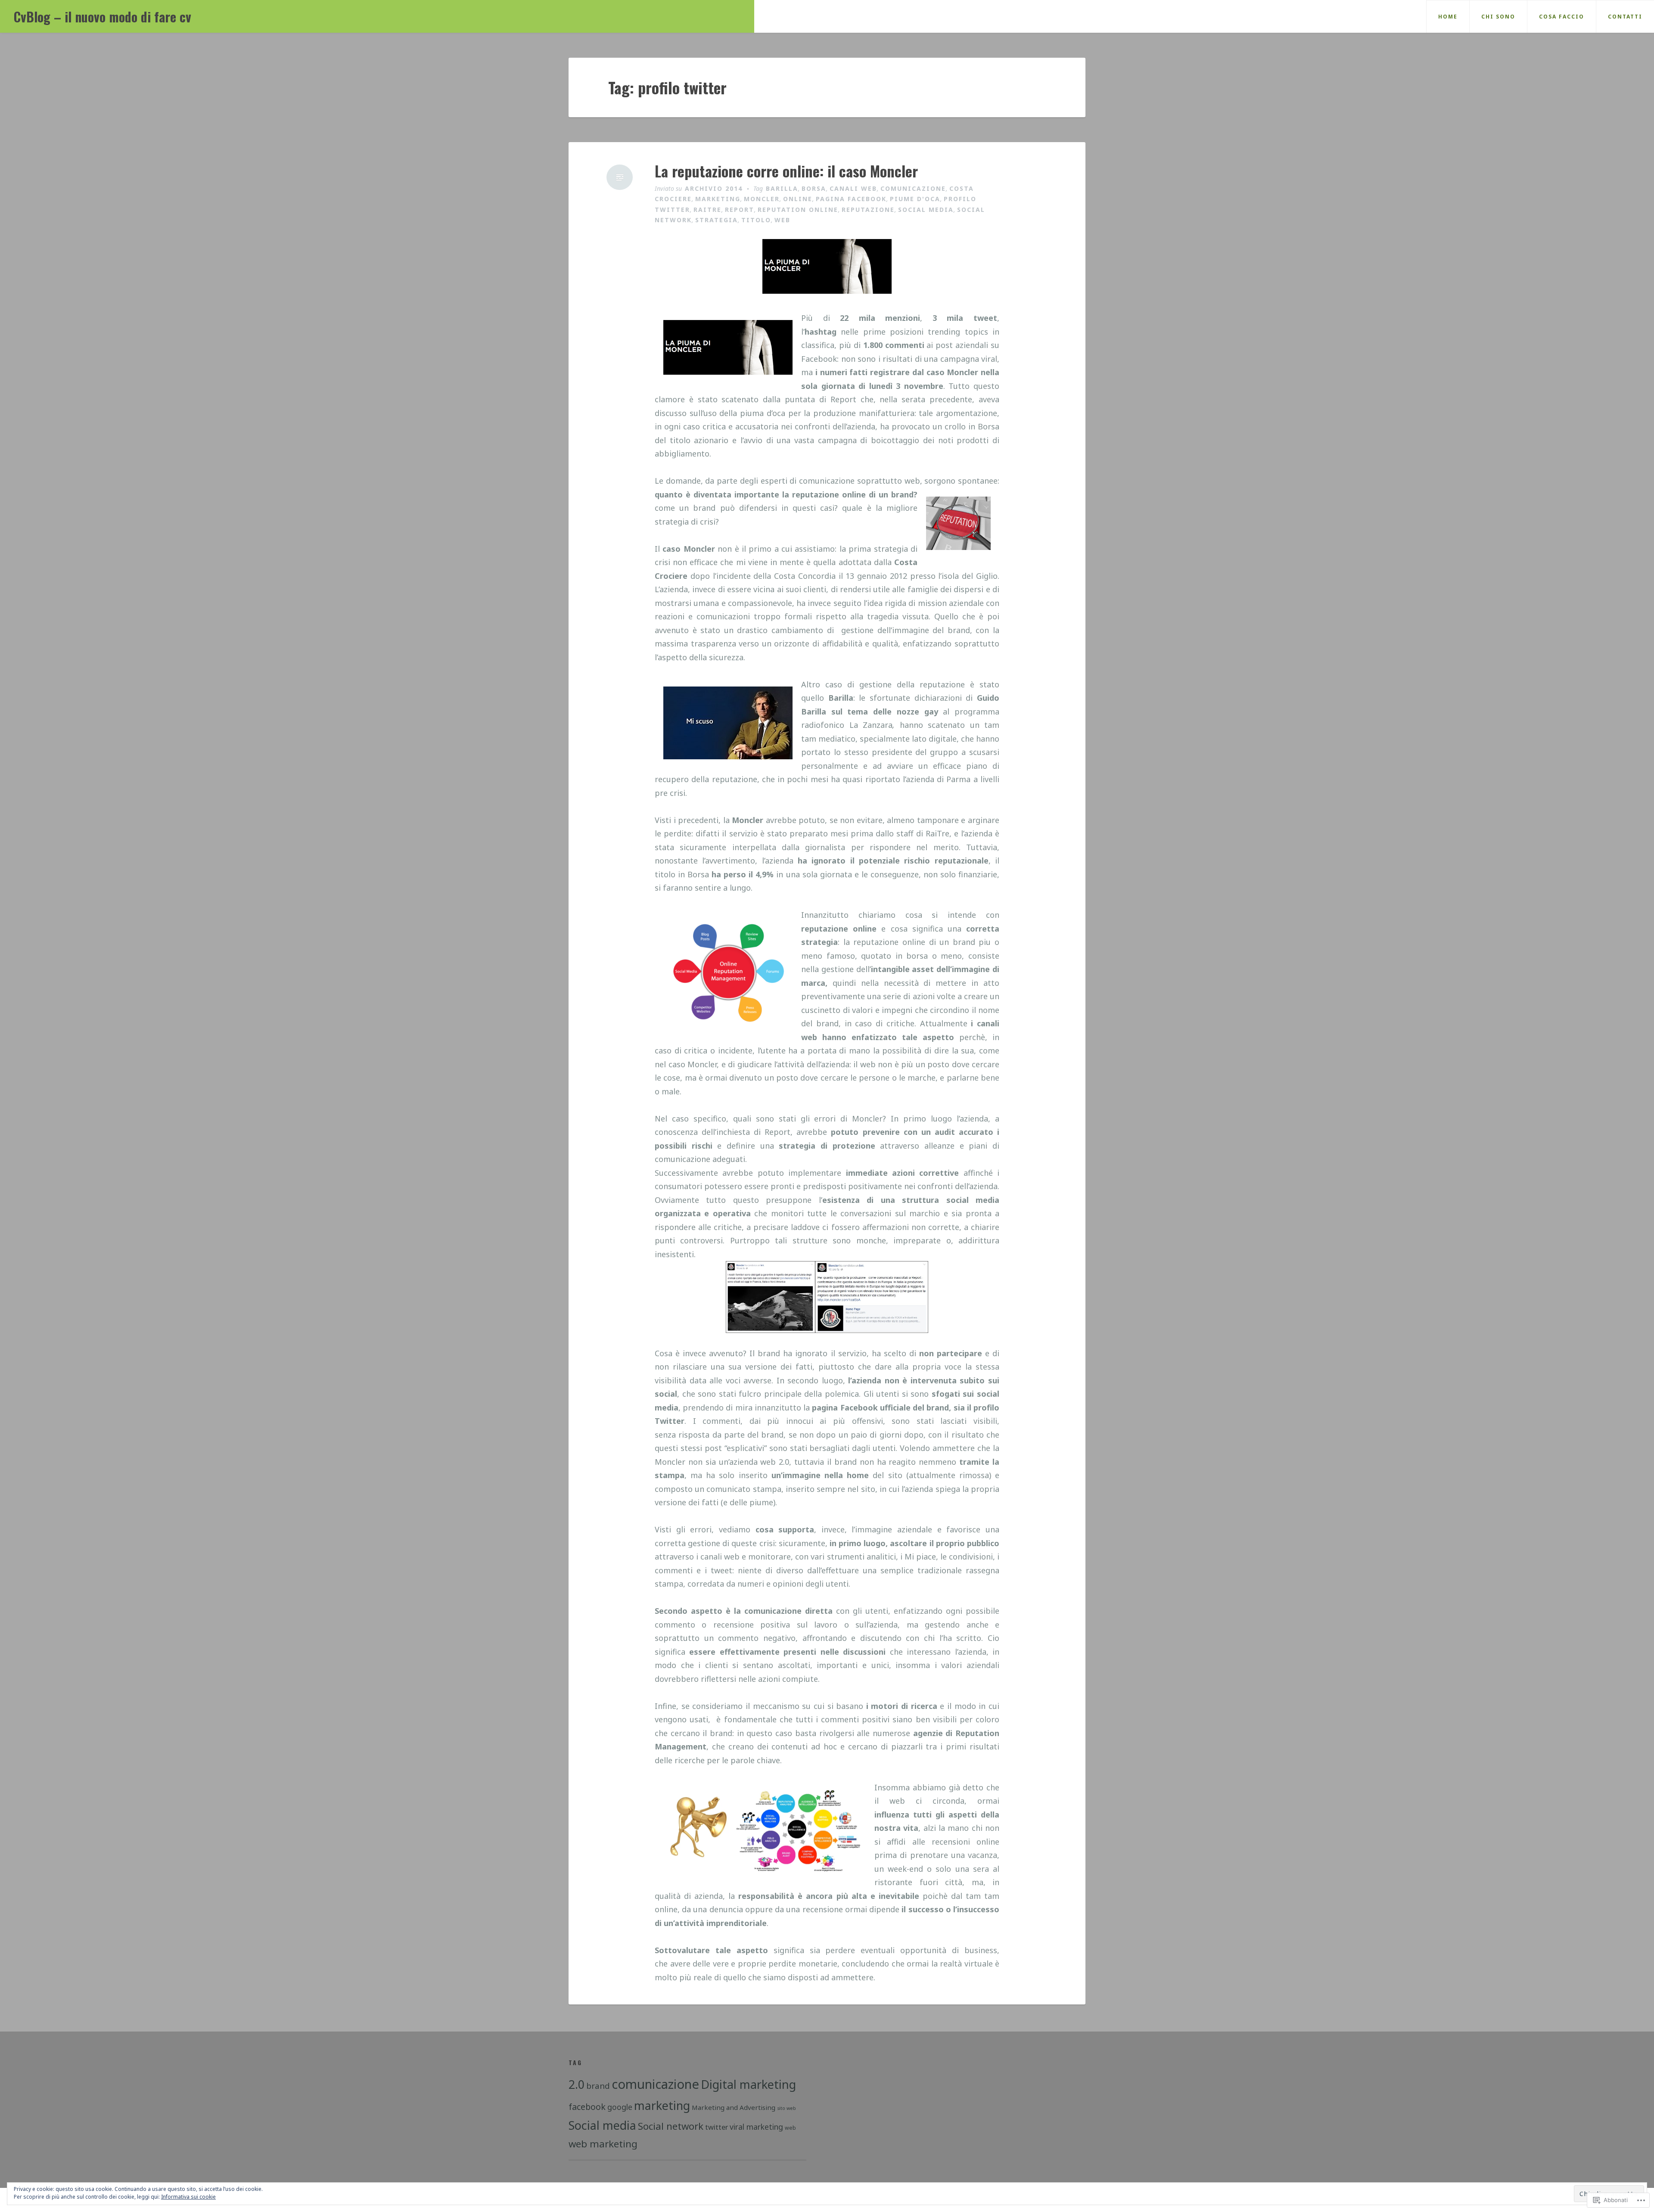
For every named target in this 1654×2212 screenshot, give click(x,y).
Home (1448, 17)
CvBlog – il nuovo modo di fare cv (103, 17)
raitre (707, 210)
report (740, 210)
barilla (782, 188)
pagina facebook (851, 199)
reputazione (868, 210)
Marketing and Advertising (734, 2107)
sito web (787, 2108)
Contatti (1625, 17)
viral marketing (756, 2127)
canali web (853, 188)
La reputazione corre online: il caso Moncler (786, 171)
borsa (814, 188)
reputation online (798, 210)
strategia (717, 220)
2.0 (577, 2084)
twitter (717, 2127)
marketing (718, 199)
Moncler (762, 199)
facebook (587, 2107)
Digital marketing (748, 2084)
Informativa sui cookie (188, 2197)
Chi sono (1498, 17)
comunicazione (913, 188)
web (782, 220)
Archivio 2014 (714, 188)
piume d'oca (915, 199)
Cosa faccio (1562, 17)
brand (598, 2086)
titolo (756, 220)
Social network (671, 2126)
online (798, 199)
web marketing (603, 2144)
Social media (926, 210)
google (620, 2107)
